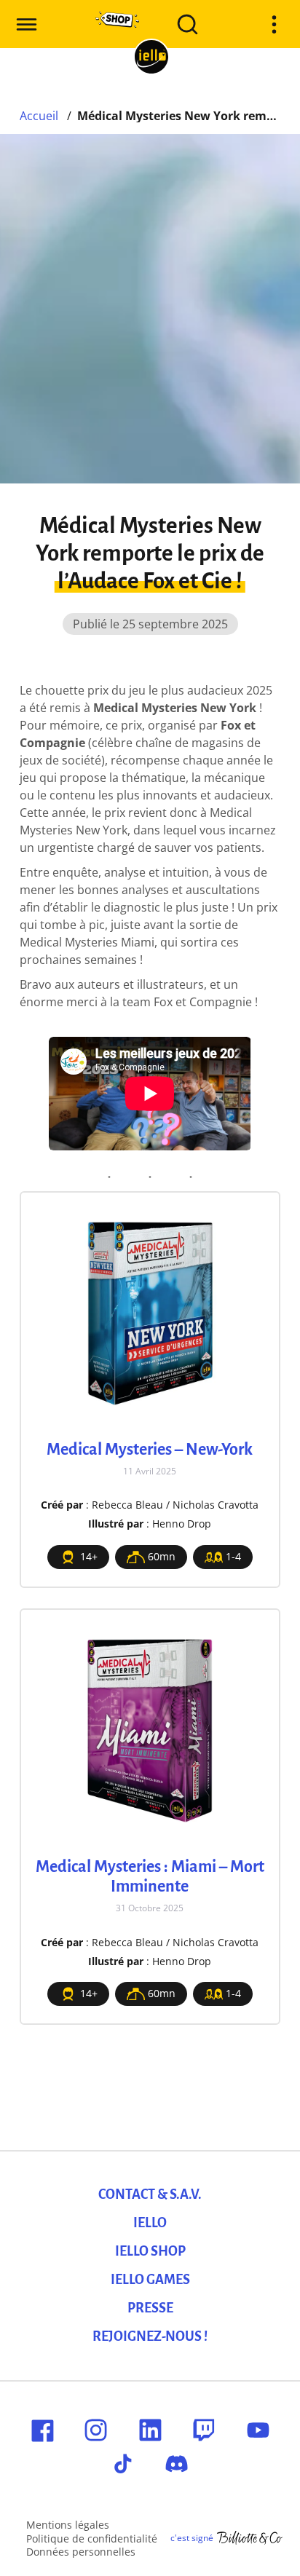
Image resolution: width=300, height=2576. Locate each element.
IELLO (150, 2223)
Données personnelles (81, 2552)
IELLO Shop (150, 2251)
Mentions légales (68, 2525)
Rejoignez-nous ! (150, 2336)
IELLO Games (150, 2280)
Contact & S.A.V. (150, 2194)
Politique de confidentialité (92, 2539)
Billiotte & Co (250, 2538)
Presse (150, 2308)
